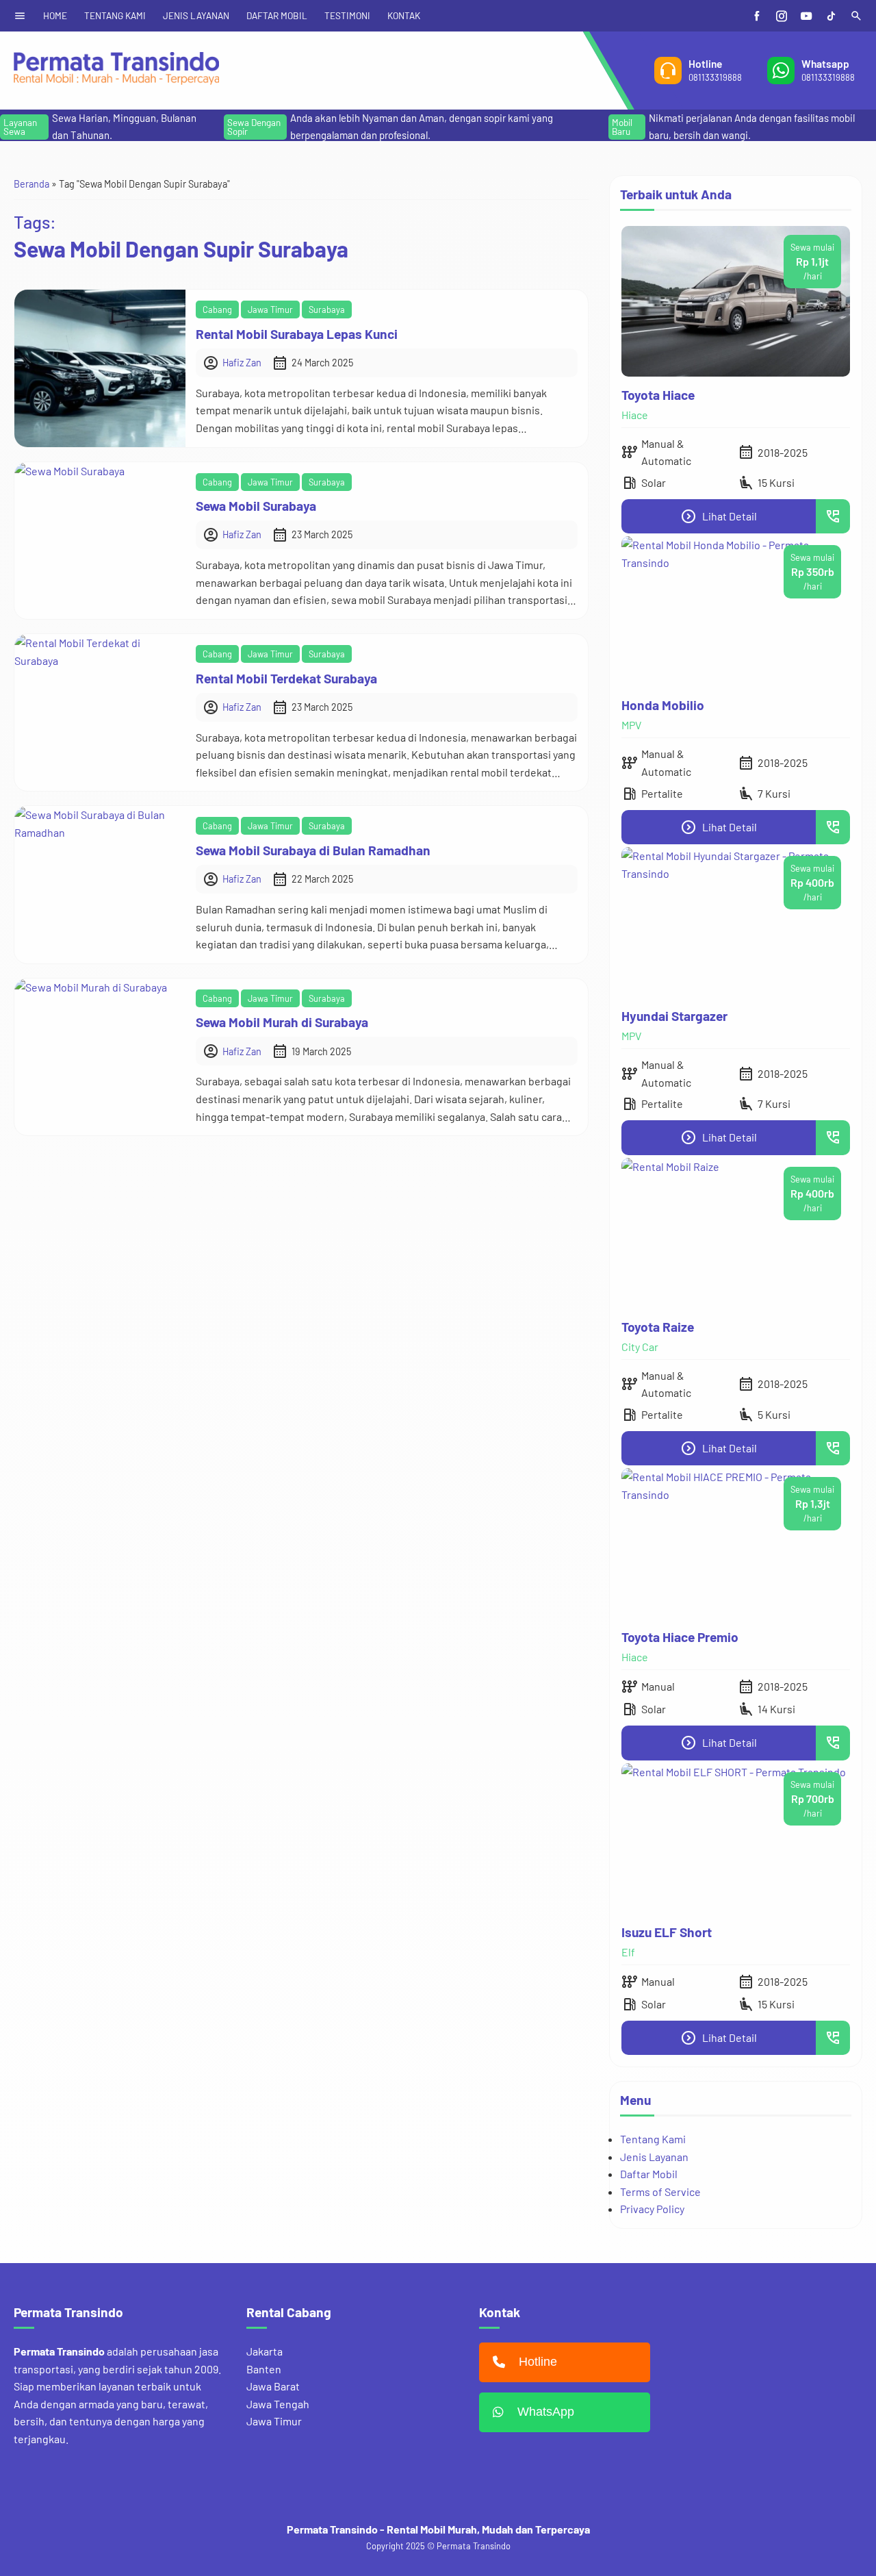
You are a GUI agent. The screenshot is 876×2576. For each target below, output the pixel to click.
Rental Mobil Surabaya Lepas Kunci (297, 334)
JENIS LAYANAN (196, 15)
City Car (640, 1347)
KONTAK (404, 15)
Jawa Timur (270, 310)
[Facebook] (757, 16)
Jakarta (265, 2351)
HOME (55, 15)
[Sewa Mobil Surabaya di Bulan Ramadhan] (100, 884)
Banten (264, 2369)
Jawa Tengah (278, 2404)
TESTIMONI (347, 15)
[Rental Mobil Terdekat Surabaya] (100, 712)
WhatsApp (546, 2412)
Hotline (538, 2362)
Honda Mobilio (663, 705)
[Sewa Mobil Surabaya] (100, 541)
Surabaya (327, 310)
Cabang (217, 310)
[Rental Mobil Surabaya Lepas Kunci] (100, 368)
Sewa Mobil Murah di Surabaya (282, 1022)
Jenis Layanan (654, 2157)
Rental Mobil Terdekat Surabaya (286, 678)
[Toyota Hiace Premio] (736, 1543)
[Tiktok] (831, 16)
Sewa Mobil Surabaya (256, 506)
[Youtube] (806, 16)
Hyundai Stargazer (674, 1016)
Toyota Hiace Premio (680, 1637)
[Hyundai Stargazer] (736, 922)
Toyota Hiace (658, 395)
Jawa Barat (273, 2386)
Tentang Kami (653, 2139)
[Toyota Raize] (736, 1233)
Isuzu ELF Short (667, 1932)
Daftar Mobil (649, 2174)
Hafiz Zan (242, 363)
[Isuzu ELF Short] (736, 1839)
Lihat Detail (719, 516)
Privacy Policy (652, 2209)
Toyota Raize (658, 1327)
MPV (631, 725)
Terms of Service (660, 2192)
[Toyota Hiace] (736, 301)
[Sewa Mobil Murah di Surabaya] (100, 1057)
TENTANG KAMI (115, 15)
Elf (628, 1952)
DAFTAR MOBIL (277, 15)
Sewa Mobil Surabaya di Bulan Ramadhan (313, 850)
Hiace (635, 415)
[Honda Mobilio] (736, 611)
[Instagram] (782, 16)
